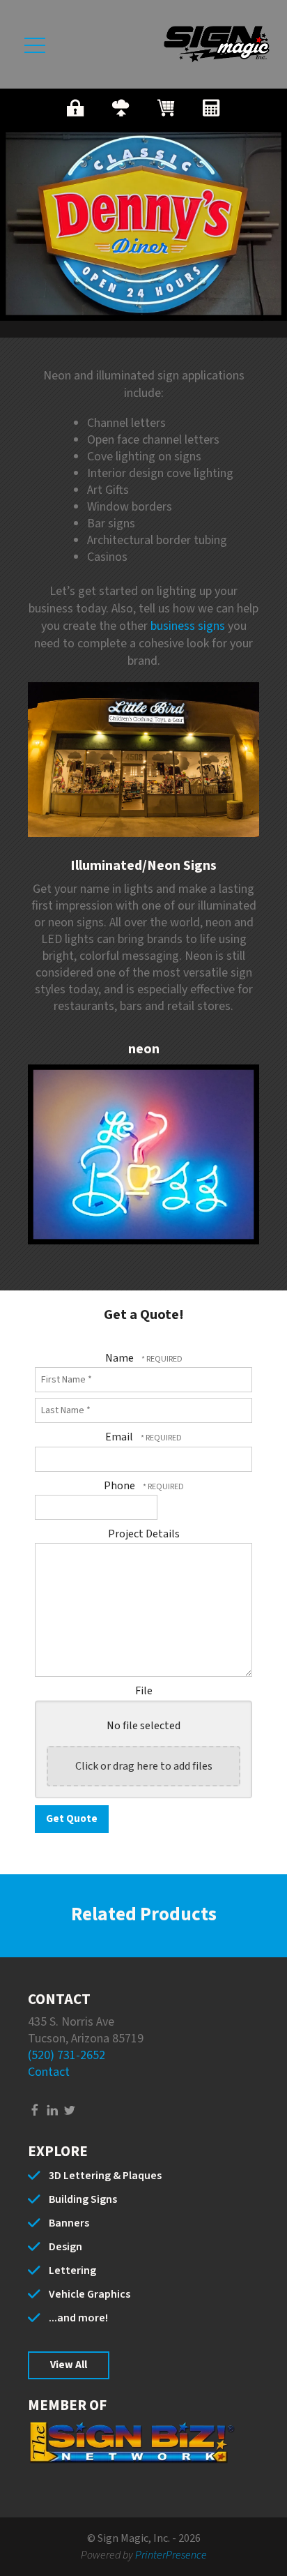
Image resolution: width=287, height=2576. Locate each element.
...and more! (78, 2318)
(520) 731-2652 (67, 2055)
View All (69, 2365)
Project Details (144, 1534)
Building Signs (83, 2199)
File (144, 1691)
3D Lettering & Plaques (105, 2176)
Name (121, 1358)
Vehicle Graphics (90, 2294)
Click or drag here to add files (144, 1766)
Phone (121, 1486)
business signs (188, 626)
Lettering (72, 2270)
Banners (69, 2223)
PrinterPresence (171, 2555)
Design (65, 2247)
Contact (49, 2072)
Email (120, 1437)
